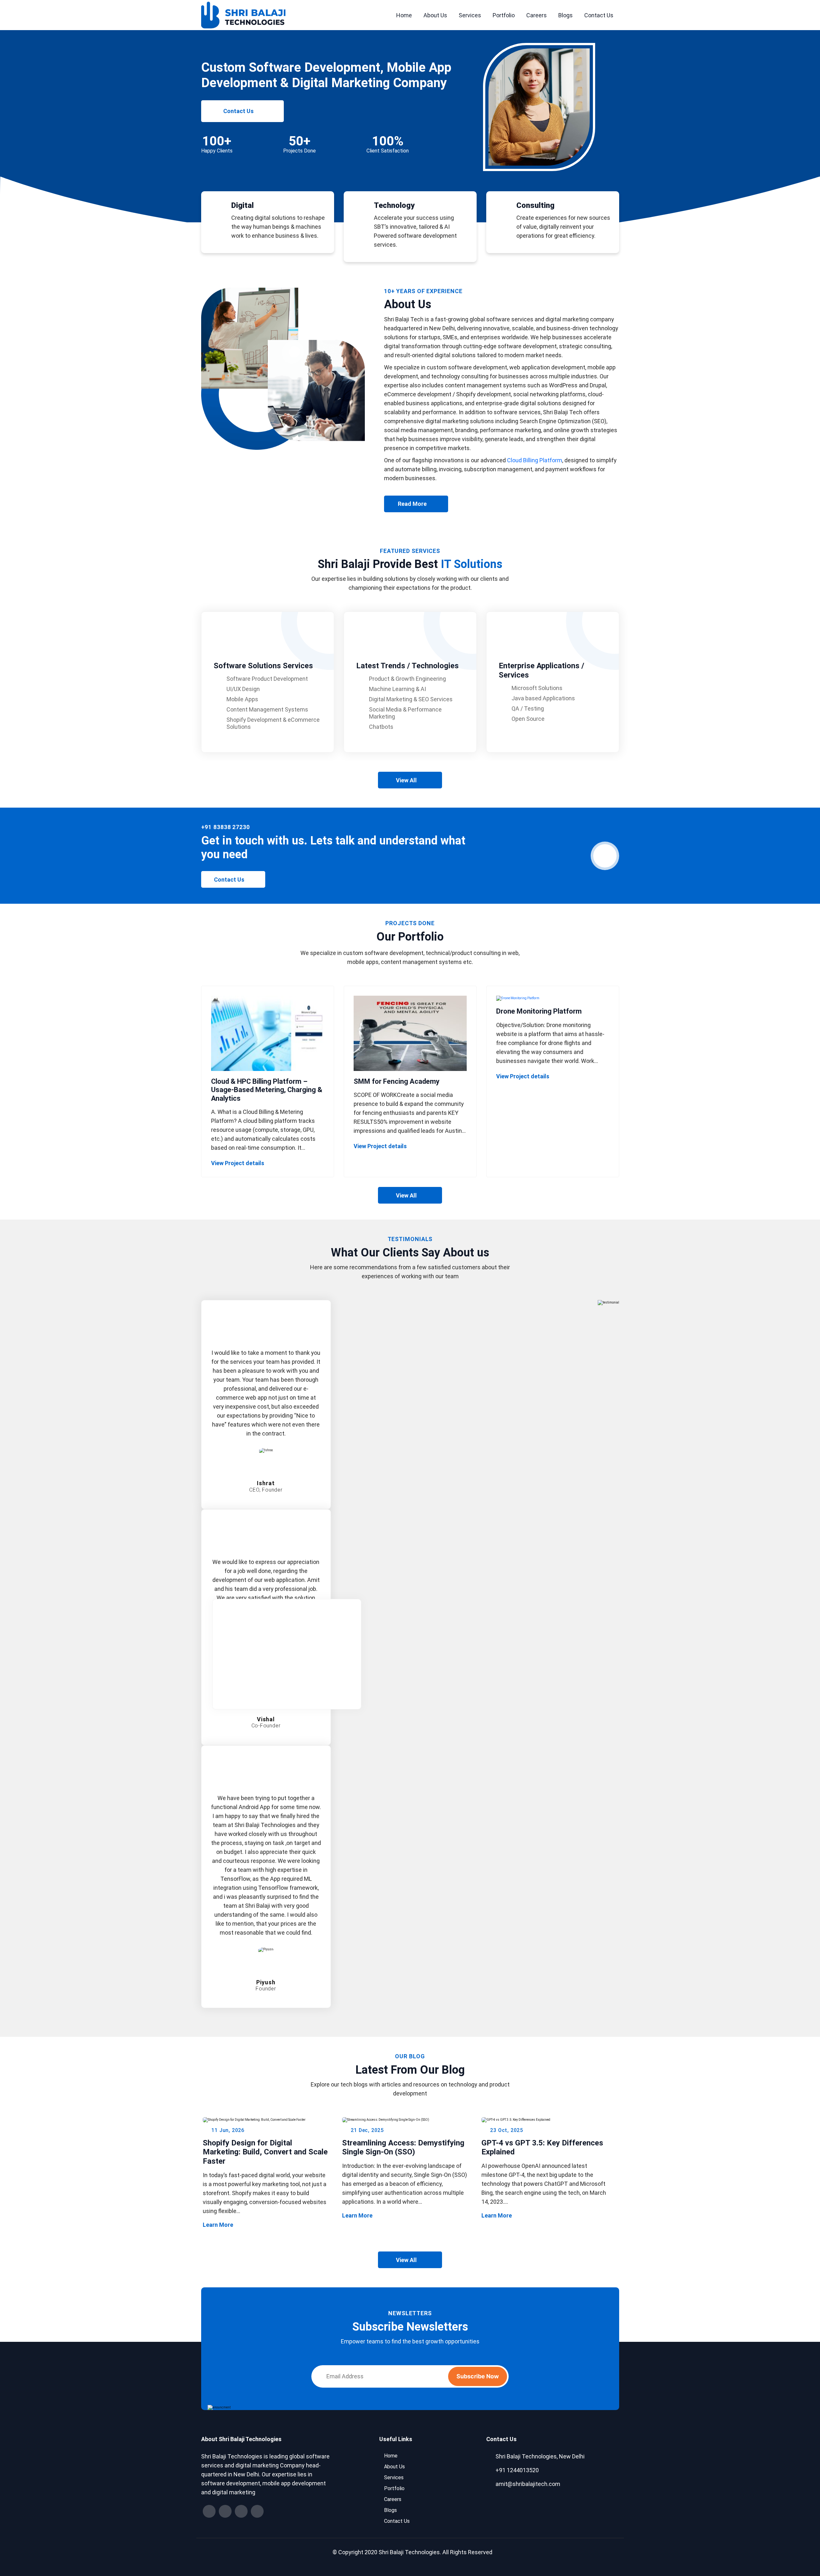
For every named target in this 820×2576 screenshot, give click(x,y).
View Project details (268, 1163)
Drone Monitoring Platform (539, 1011)
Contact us (238, 111)
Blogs (566, 15)
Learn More (266, 2225)
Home (404, 15)
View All (406, 780)
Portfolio (504, 15)
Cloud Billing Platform (535, 460)
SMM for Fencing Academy (397, 1081)
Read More (423, 506)
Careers (537, 15)
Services (470, 15)
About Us (435, 15)
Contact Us (599, 15)
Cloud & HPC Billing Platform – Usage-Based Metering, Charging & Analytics (267, 1090)
